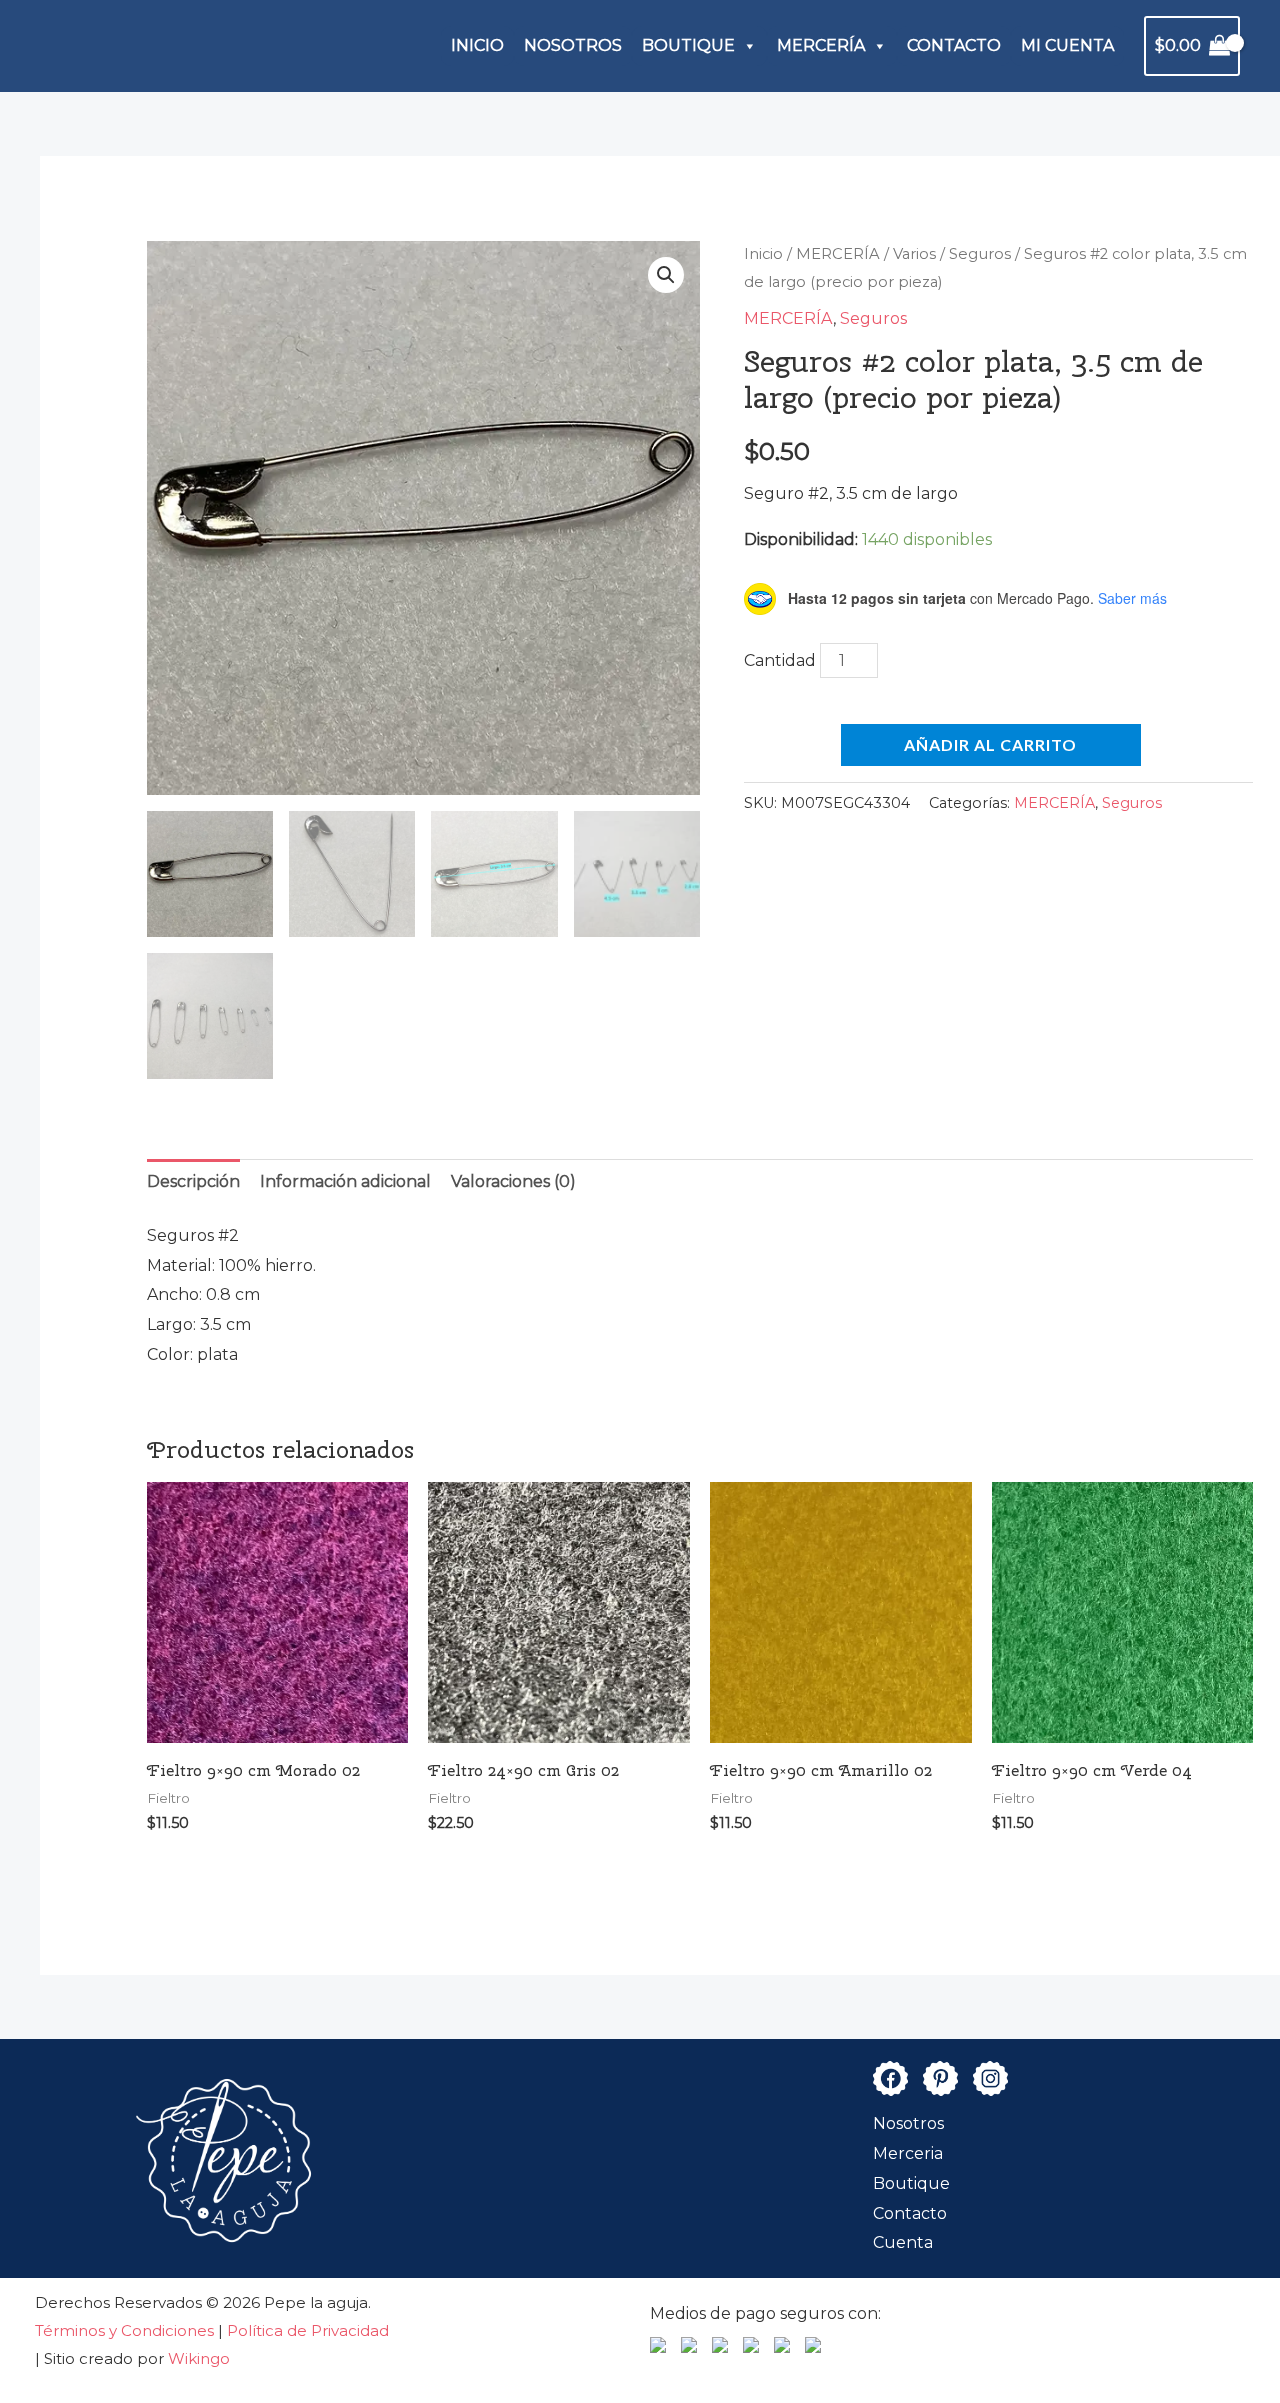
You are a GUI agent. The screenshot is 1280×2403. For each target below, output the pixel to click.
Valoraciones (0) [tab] (513, 1181)
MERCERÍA (821, 45)
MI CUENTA (1067, 45)
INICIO (477, 45)
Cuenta (903, 2242)
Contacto (910, 2213)
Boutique (911, 2183)
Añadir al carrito (990, 744)
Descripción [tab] (193, 1181)
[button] (666, 275)
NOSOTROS (573, 45)
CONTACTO (954, 45)
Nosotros (908, 2123)
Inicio (763, 254)
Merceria (908, 2153)
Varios (914, 254)
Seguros (980, 254)
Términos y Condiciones (126, 2330)
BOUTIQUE (688, 45)
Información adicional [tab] (345, 1181)
